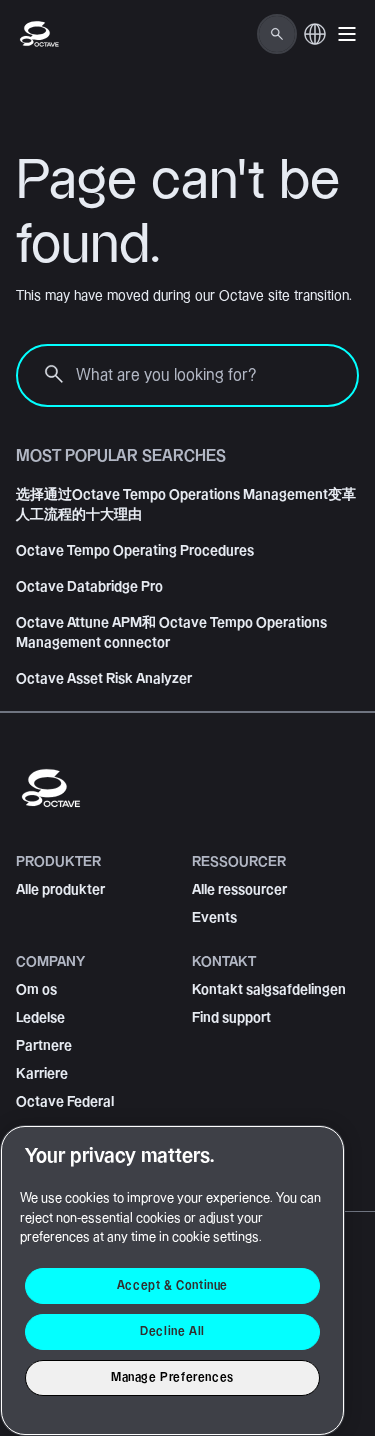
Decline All (172, 1331)
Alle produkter (60, 890)
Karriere (42, 1074)
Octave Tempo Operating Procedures (135, 551)
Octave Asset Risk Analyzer (104, 679)
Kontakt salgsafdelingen (269, 990)
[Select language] (315, 45)
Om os (36, 990)
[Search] (277, 34)
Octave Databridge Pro (89, 587)
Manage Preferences (172, 1377)
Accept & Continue (172, 1285)
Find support (231, 1018)
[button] (347, 34)
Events (214, 918)
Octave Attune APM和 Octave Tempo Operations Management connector (171, 633)
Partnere (44, 1046)
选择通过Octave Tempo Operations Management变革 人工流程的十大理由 (186, 505)
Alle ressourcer (239, 890)
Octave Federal (65, 1102)
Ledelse (40, 1018)
